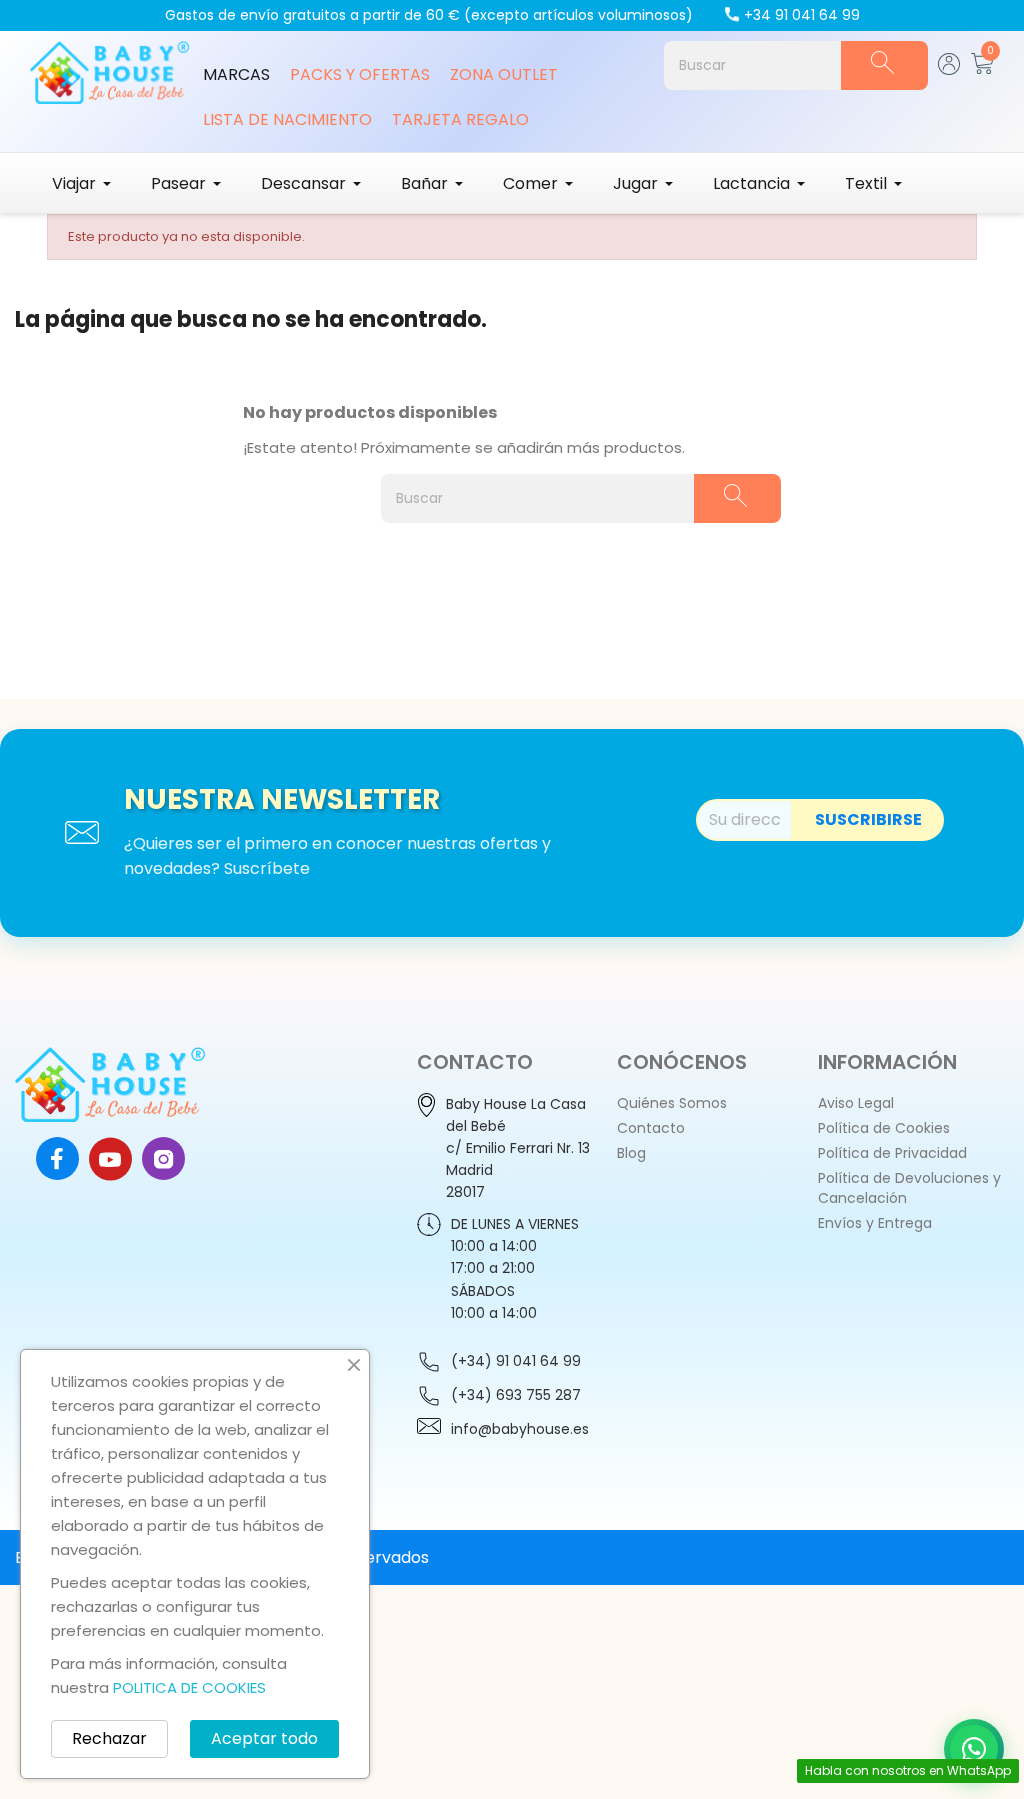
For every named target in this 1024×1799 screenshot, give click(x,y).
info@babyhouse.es (520, 1429)
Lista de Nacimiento (287, 119)
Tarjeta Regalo (460, 119)
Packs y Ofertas (360, 74)
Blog (631, 1153)
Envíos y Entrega (875, 1223)
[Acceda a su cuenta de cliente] (949, 69)
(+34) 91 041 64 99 (516, 1361)
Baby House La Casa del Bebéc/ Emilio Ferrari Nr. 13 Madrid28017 (518, 1148)
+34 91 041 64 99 (802, 15)
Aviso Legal (856, 1103)
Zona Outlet (504, 74)
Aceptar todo (264, 1738)
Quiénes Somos (672, 1103)
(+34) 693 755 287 (516, 1395)
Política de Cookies (884, 1128)
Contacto (651, 1128)
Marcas (236, 74)
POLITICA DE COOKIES (189, 1687)
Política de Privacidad (892, 1153)
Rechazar (109, 1738)
